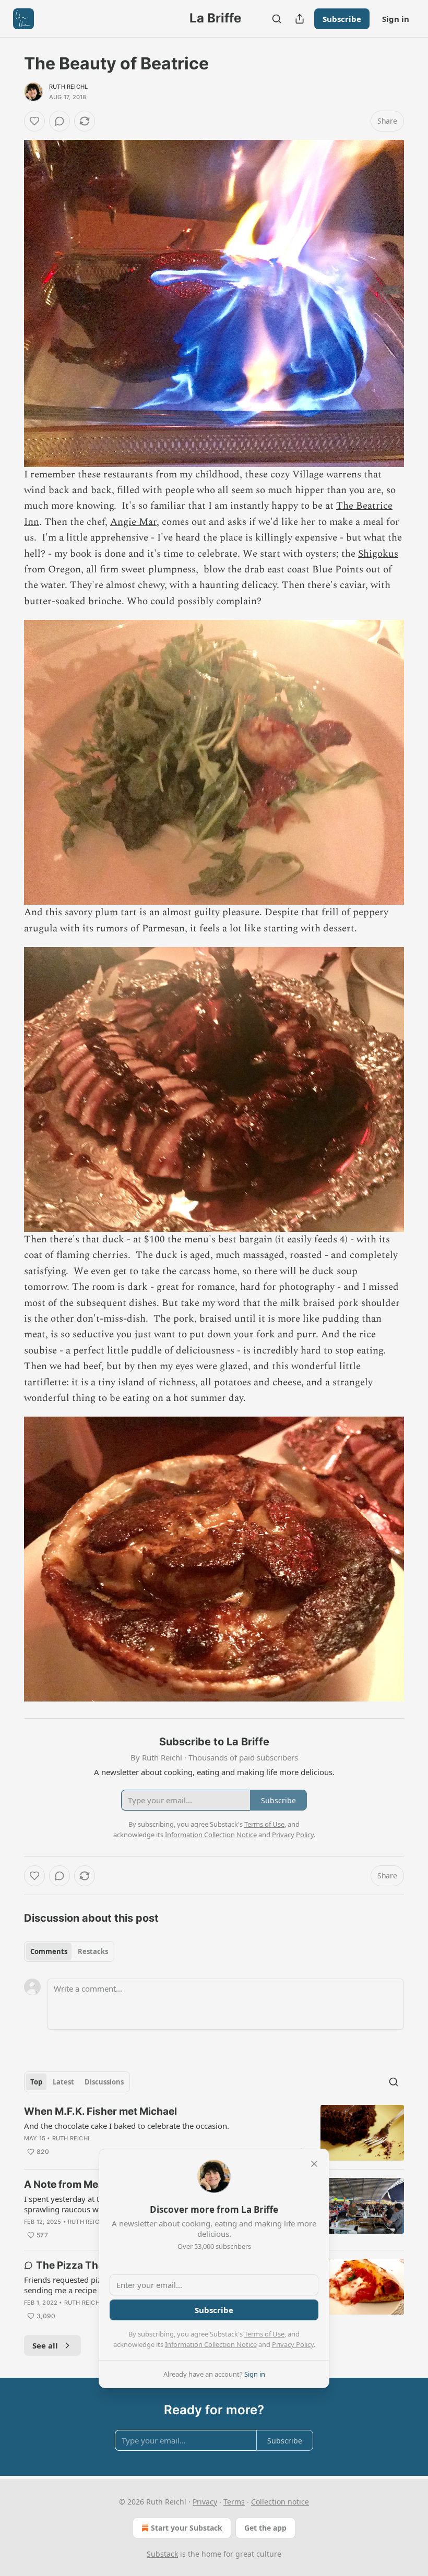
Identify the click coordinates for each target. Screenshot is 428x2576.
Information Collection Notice (211, 2344)
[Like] (34, 121)
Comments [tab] (49, 1951)
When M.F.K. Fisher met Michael (100, 2111)
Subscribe (342, 19)
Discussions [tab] (104, 2082)
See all (45, 2345)
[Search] (277, 19)
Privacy (205, 2502)
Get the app (265, 2528)
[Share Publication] (300, 19)
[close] (314, 2164)
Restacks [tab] (93, 1951)
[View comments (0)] (60, 121)
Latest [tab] (63, 2082)
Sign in (396, 19)
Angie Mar (133, 522)
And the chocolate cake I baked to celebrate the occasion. (127, 2126)
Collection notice (280, 2502)
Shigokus (378, 554)
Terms (234, 2502)
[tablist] (69, 1951)
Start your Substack (187, 2528)
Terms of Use (264, 2334)
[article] (214, 2133)
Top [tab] (36, 2082)
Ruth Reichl (68, 87)
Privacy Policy (293, 2344)
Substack (162, 2554)
